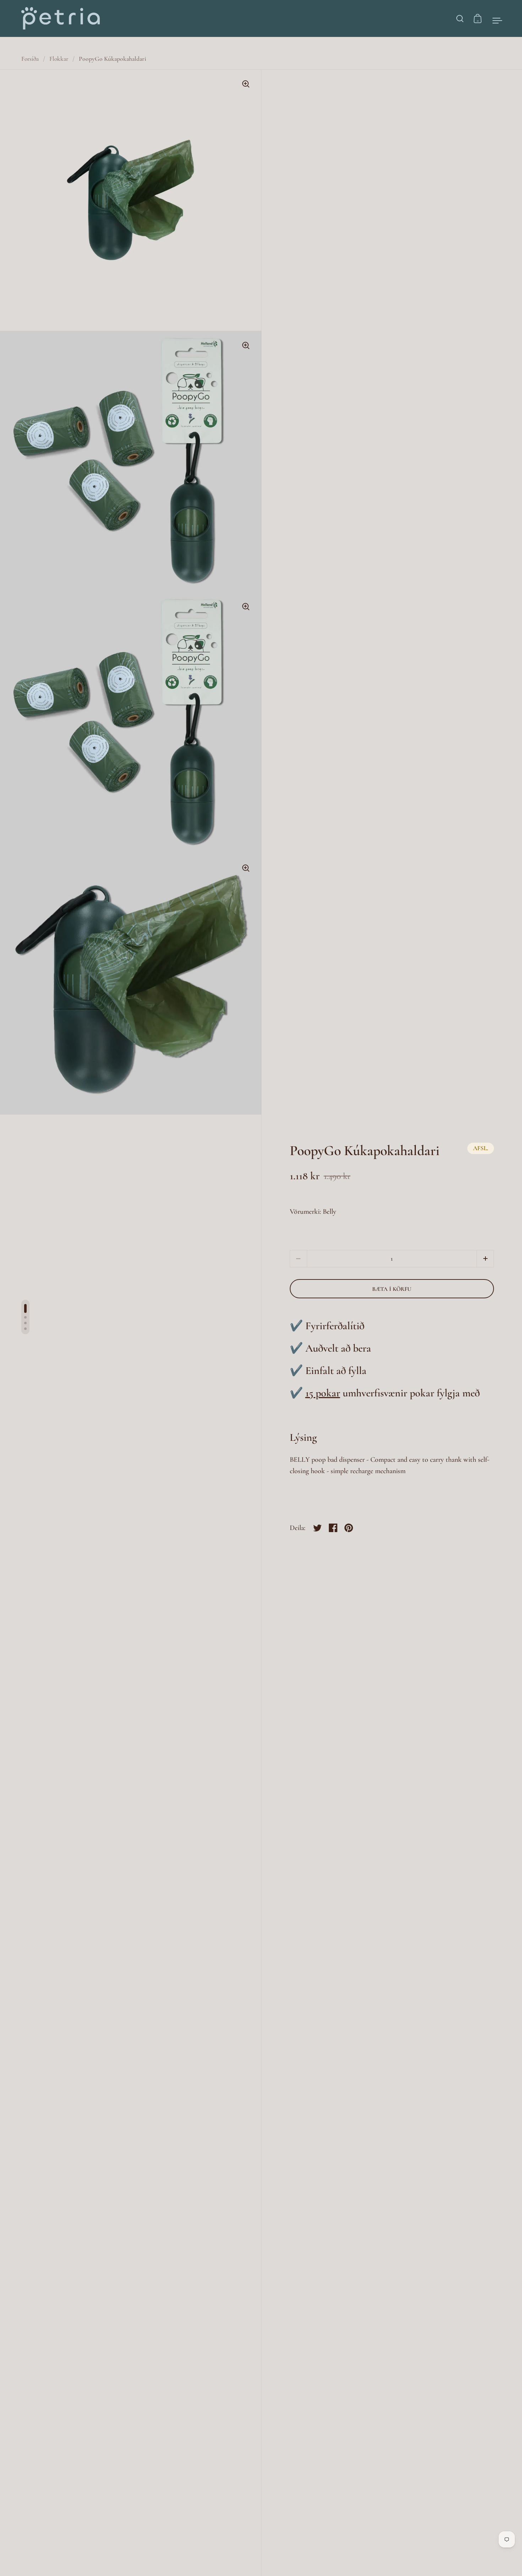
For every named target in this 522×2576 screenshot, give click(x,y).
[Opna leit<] (460, 18)
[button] (485, 1259)
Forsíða (30, 59)
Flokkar (59, 59)
